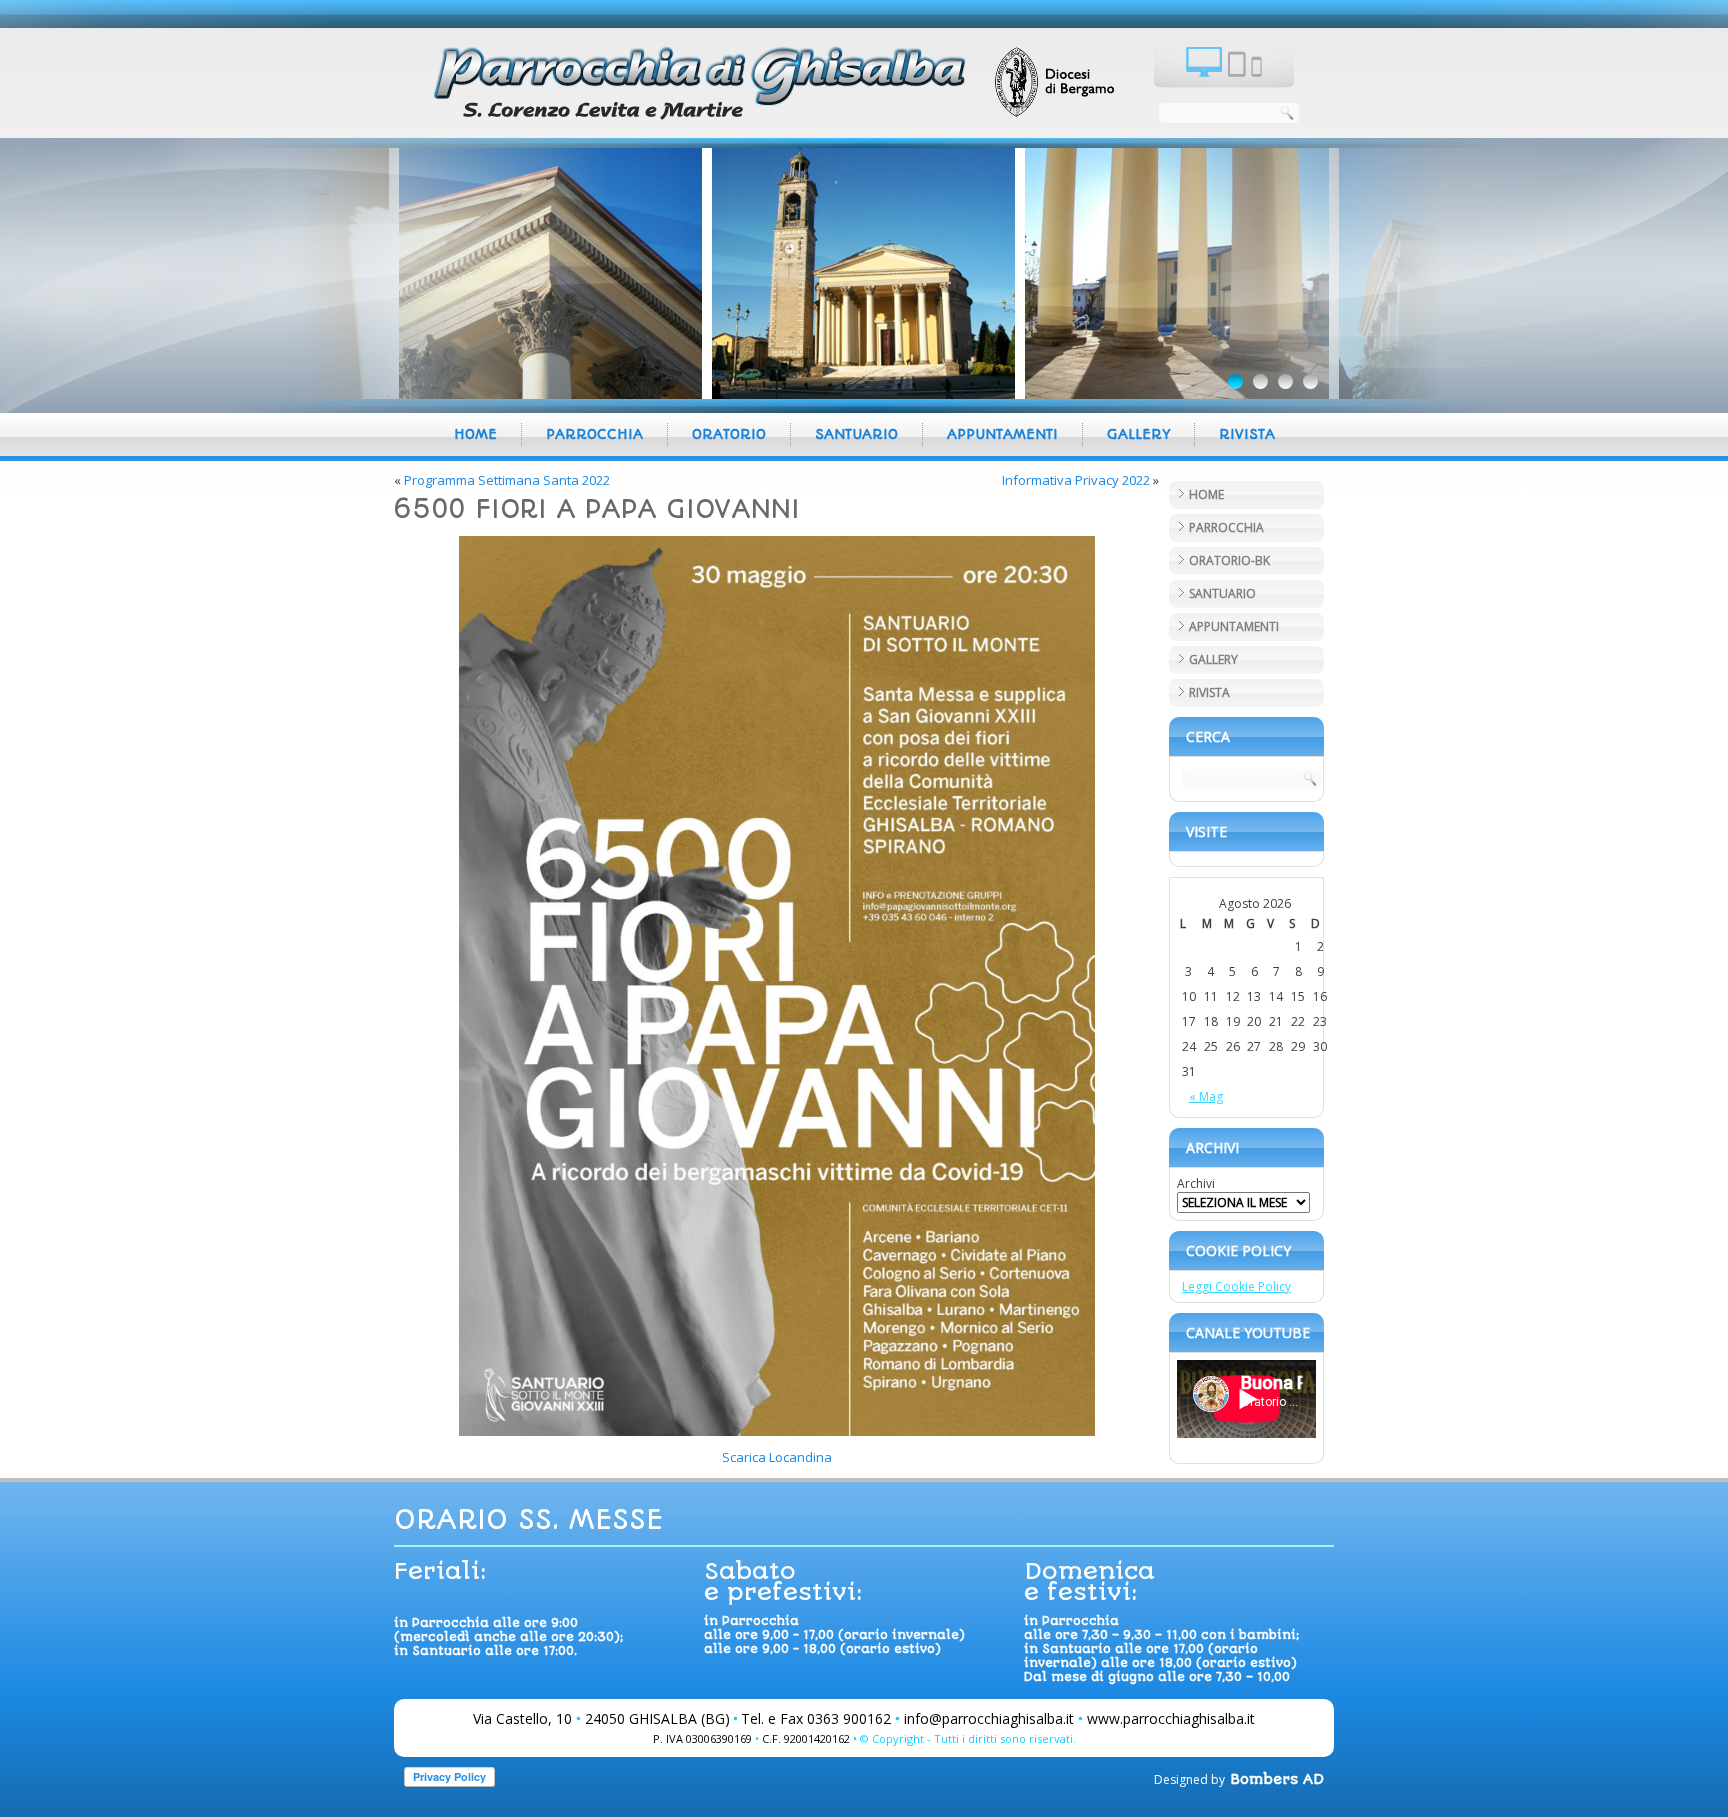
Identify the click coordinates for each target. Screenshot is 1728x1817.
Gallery (1138, 434)
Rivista (1247, 434)
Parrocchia (594, 434)
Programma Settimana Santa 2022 (507, 480)
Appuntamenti (1002, 434)
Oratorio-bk (1229, 560)
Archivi (1196, 1183)
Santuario (856, 434)
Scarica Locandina (777, 1457)
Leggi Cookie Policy (1236, 1286)
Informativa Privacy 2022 (1076, 480)
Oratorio (729, 434)
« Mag (1206, 1096)
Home (475, 434)
